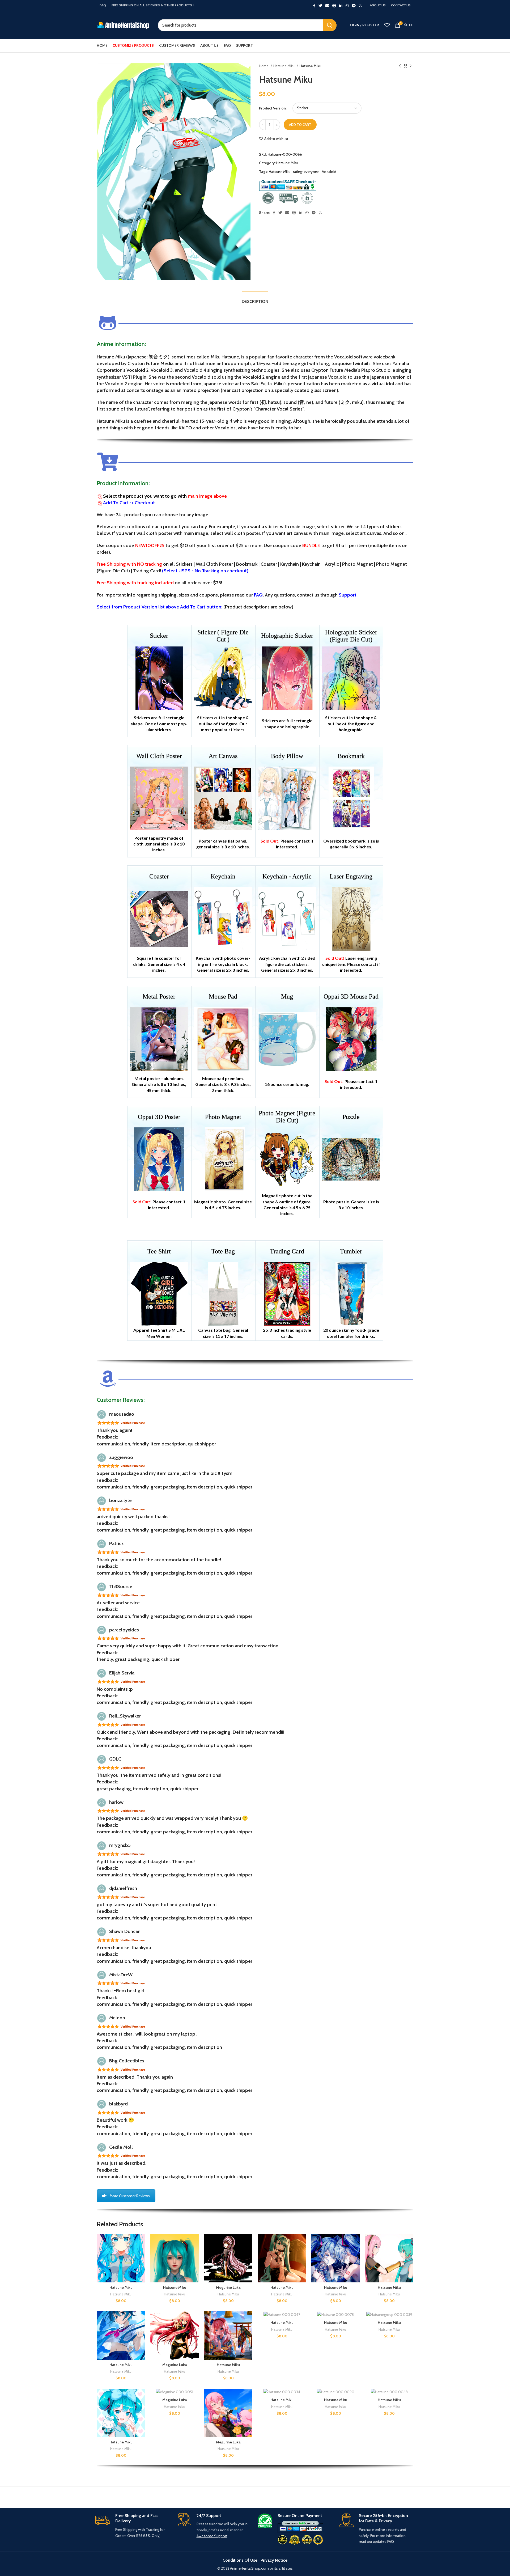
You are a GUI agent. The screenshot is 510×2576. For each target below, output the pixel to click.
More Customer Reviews (130, 2196)
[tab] (255, 299)
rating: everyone (306, 172)
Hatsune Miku (284, 66)
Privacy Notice (274, 2560)
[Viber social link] (361, 6)
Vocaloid (329, 172)
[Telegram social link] (354, 6)
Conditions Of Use (240, 2560)
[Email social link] (327, 6)
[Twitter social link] (320, 6)
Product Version (272, 108)
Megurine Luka (228, 2287)
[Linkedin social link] (341, 6)
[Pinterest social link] (334, 6)
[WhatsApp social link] (347, 6)
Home (264, 66)
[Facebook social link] (314, 6)
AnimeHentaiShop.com (249, 2568)
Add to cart (300, 125)
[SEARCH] (330, 25)
